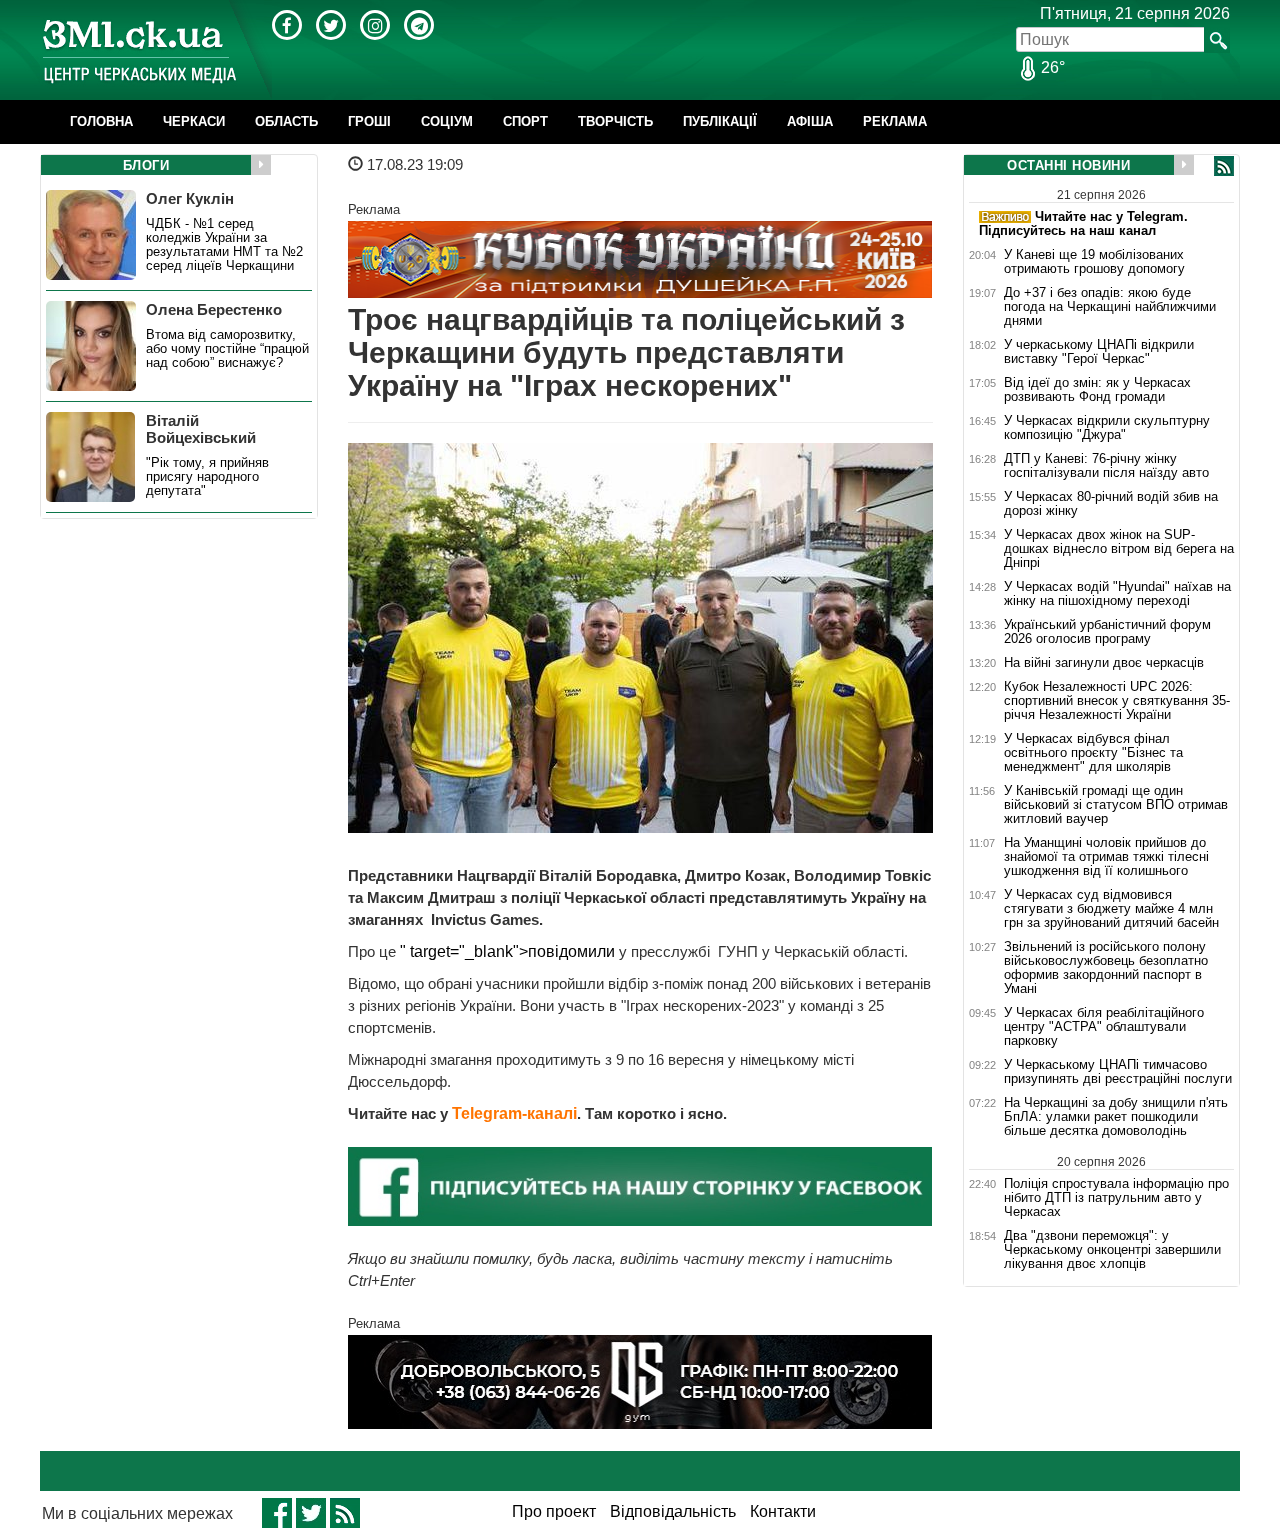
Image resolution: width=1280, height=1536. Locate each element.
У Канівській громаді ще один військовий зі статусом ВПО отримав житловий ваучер (1116, 805)
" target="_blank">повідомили (507, 951)
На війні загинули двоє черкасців (1104, 663)
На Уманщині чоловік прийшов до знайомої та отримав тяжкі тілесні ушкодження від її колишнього (1106, 857)
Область (286, 121)
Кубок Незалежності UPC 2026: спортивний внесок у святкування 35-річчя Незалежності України (1117, 701)
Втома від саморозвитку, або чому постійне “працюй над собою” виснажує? (227, 349)
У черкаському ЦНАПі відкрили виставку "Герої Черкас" (1099, 352)
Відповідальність (673, 1511)
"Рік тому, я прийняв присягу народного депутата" (207, 477)
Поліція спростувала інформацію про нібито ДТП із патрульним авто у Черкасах (1116, 1197)
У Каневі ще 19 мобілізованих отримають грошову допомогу (1094, 262)
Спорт (525, 121)
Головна (101, 121)
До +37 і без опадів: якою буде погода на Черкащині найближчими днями (1110, 307)
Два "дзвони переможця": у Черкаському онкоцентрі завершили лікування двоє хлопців (1112, 1250)
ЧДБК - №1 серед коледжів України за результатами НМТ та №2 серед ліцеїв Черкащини (224, 245)
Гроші (369, 121)
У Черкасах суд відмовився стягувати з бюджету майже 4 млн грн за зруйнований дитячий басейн (1111, 909)
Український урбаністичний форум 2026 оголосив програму (1107, 632)
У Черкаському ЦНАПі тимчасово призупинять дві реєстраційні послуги (1118, 1072)
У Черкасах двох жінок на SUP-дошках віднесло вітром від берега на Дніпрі (1119, 549)
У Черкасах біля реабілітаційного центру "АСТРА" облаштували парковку (1104, 1027)
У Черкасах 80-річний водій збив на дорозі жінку (1111, 504)
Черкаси (194, 121)
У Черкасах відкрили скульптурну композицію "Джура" (1107, 428)
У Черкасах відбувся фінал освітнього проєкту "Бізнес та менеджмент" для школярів (1093, 753)
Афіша (810, 121)
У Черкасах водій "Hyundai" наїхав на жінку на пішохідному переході (1117, 594)
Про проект (554, 1511)
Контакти (783, 1511)
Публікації (720, 121)
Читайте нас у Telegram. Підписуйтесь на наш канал (1083, 223)
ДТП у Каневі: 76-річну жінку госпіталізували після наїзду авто (1106, 466)
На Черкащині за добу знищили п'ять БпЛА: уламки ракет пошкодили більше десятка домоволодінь (1116, 1117)
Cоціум (447, 121)
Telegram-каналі (514, 1113)
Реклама (895, 121)
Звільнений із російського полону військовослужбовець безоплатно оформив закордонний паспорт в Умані (1106, 968)
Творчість (615, 121)
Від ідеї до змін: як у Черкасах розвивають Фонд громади (1097, 390)
